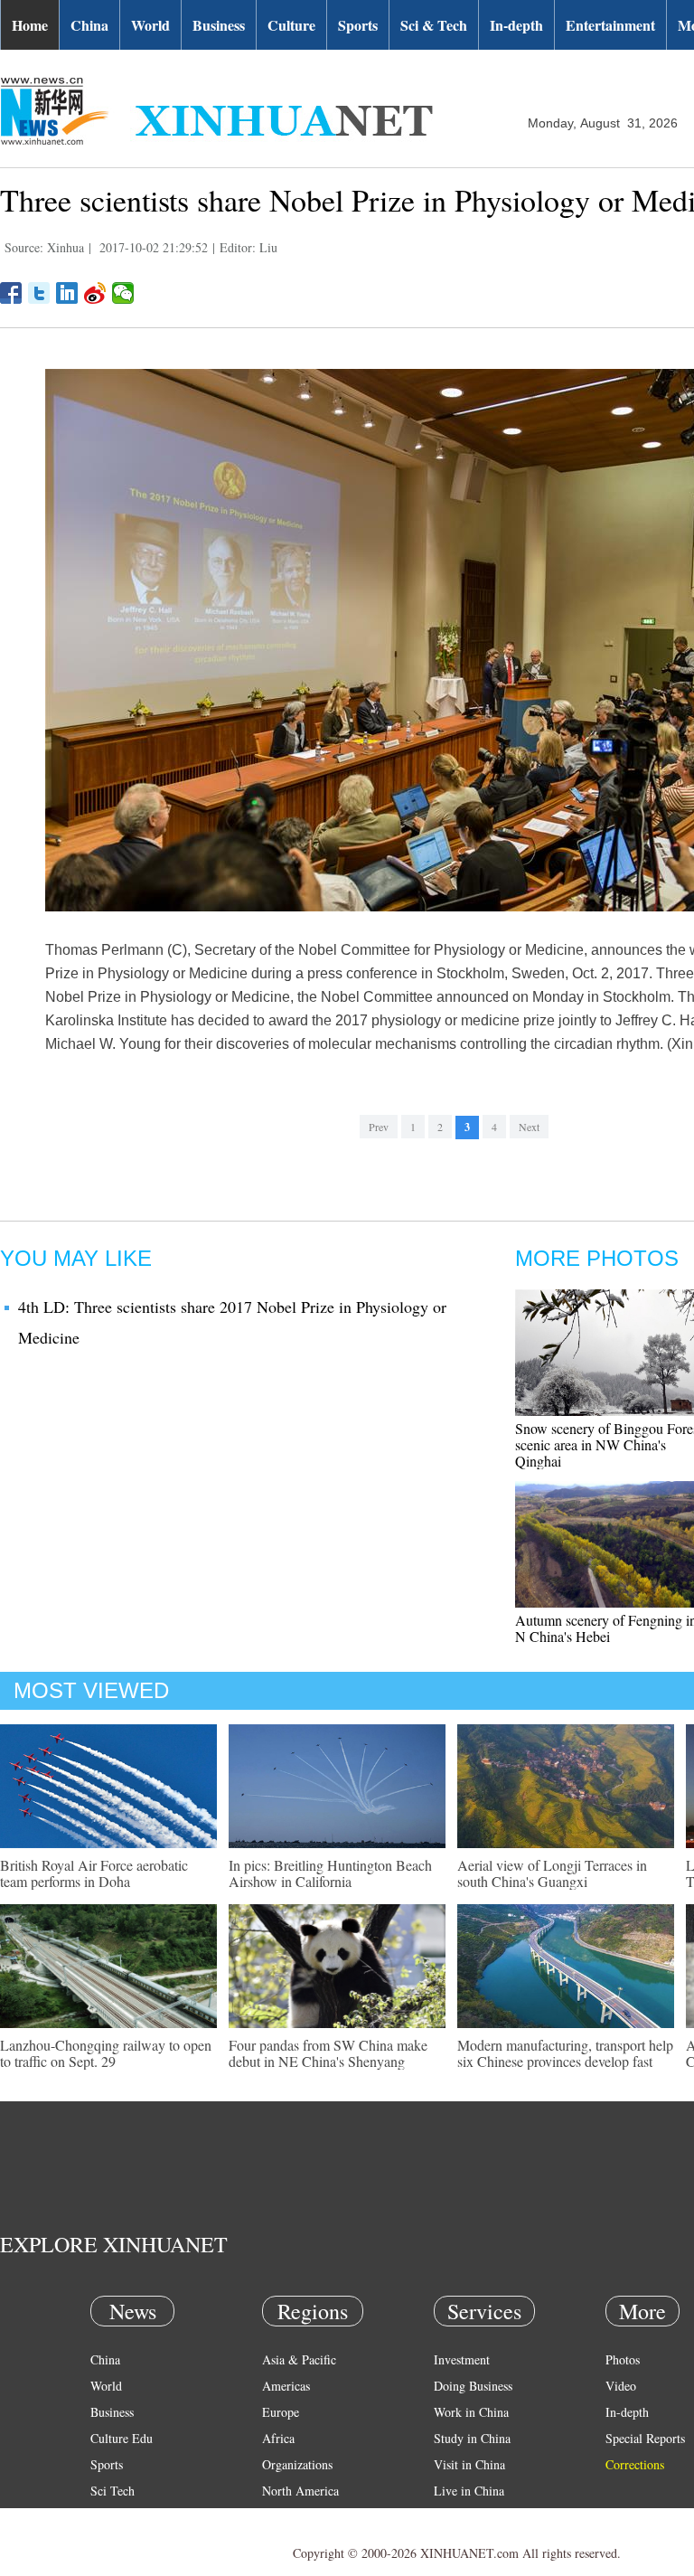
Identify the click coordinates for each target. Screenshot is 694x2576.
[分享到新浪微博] (95, 293)
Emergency (463, 2517)
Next (529, 1127)
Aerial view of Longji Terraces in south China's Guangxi (552, 1873)
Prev (379, 1127)
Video (621, 2386)
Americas (286, 2386)
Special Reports (645, 2438)
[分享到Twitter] (39, 293)
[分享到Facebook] (11, 293)
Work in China (471, 2412)
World (150, 25)
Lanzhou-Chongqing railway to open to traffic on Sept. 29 (106, 2053)
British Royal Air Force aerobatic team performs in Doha (94, 1873)
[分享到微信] (123, 293)
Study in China (472, 2438)
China (89, 25)
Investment (462, 2359)
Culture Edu (122, 2438)
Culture (291, 25)
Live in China (469, 2491)
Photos (623, 2359)
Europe (281, 2412)
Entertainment (610, 25)
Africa (278, 2438)
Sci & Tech (434, 25)
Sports (358, 25)
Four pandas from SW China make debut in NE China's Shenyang (328, 2053)
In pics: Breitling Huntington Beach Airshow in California (330, 1873)
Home (30, 25)
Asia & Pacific (299, 2359)
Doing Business (473, 2386)
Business (219, 25)
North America (300, 2491)
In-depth (516, 25)
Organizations (297, 2464)
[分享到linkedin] (67, 293)
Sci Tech (113, 2491)
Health (107, 2517)
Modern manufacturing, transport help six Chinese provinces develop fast (565, 2053)
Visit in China (469, 2464)
